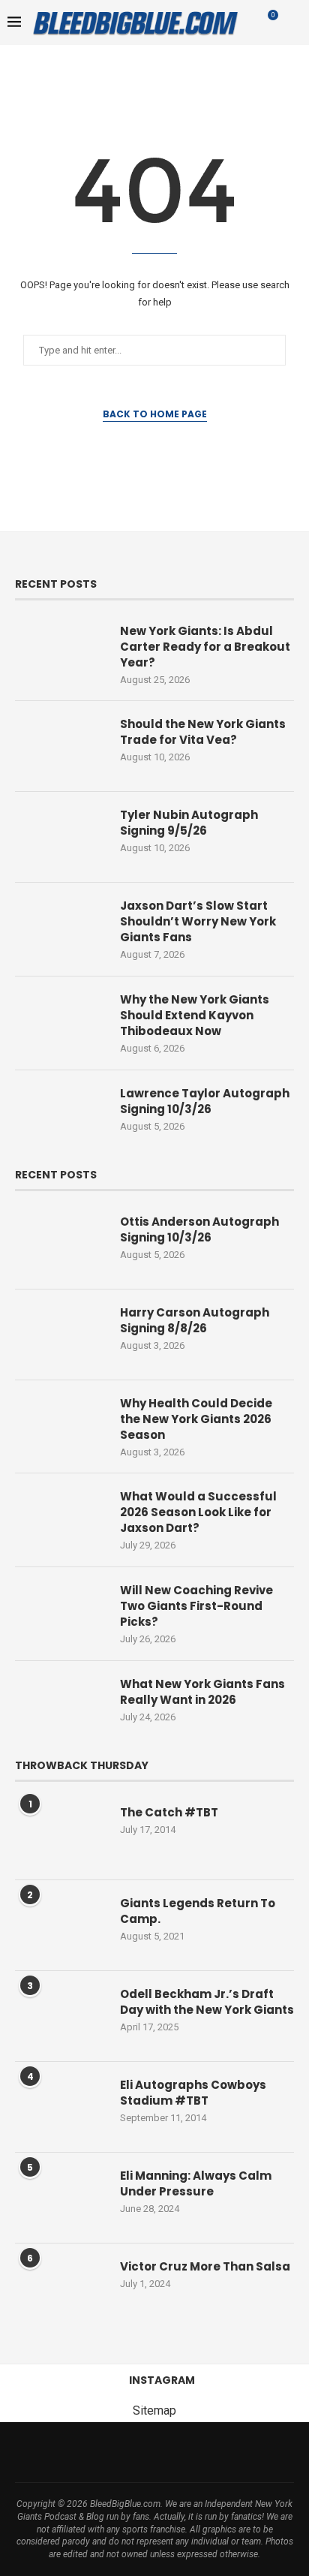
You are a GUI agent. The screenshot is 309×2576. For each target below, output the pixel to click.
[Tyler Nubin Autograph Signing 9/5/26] (60, 837)
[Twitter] (86, 2452)
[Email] (145, 2452)
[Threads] (125, 2452)
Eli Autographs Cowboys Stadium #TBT (193, 2093)
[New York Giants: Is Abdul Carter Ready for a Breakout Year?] (60, 653)
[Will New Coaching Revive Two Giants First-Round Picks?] (60, 1612)
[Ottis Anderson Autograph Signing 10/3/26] (60, 1244)
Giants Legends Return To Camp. (198, 1911)
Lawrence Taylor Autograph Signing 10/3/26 (205, 1101)
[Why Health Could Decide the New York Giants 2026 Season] (60, 1425)
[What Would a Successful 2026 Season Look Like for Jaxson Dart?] (60, 1518)
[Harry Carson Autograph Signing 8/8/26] (60, 1335)
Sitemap (154, 2410)
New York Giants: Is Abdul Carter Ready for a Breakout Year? (205, 647)
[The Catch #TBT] (60, 1834)
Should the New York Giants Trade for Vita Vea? (203, 732)
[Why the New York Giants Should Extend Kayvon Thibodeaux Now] (60, 1022)
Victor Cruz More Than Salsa (205, 2266)
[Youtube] (164, 2452)
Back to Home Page (155, 414)
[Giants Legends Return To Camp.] (60, 1925)
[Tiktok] (184, 2452)
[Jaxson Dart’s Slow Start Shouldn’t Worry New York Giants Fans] (60, 928)
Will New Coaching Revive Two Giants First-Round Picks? (196, 1606)
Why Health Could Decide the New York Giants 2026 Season (196, 1419)
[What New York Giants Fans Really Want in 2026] (60, 1706)
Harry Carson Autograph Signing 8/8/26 (195, 1320)
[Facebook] (67, 2452)
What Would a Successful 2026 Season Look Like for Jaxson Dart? (198, 1512)
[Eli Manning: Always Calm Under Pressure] (60, 2198)
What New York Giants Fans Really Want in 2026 (202, 1692)
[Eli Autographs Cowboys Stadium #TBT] (60, 2107)
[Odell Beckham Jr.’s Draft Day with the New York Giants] (60, 2016)
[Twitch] (203, 2452)
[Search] (294, 23)
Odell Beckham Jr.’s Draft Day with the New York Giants (207, 2002)
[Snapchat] (223, 2452)
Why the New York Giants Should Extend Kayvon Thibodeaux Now (195, 1015)
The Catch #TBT (169, 1812)
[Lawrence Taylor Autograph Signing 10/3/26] (60, 1115)
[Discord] (242, 2452)
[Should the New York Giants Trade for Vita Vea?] (60, 746)
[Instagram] (106, 2452)
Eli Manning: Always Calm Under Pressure (196, 2183)
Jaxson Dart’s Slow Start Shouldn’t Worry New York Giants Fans (198, 921)
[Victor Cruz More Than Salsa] (60, 2289)
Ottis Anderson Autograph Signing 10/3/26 (199, 1229)
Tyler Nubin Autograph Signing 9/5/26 (189, 823)
